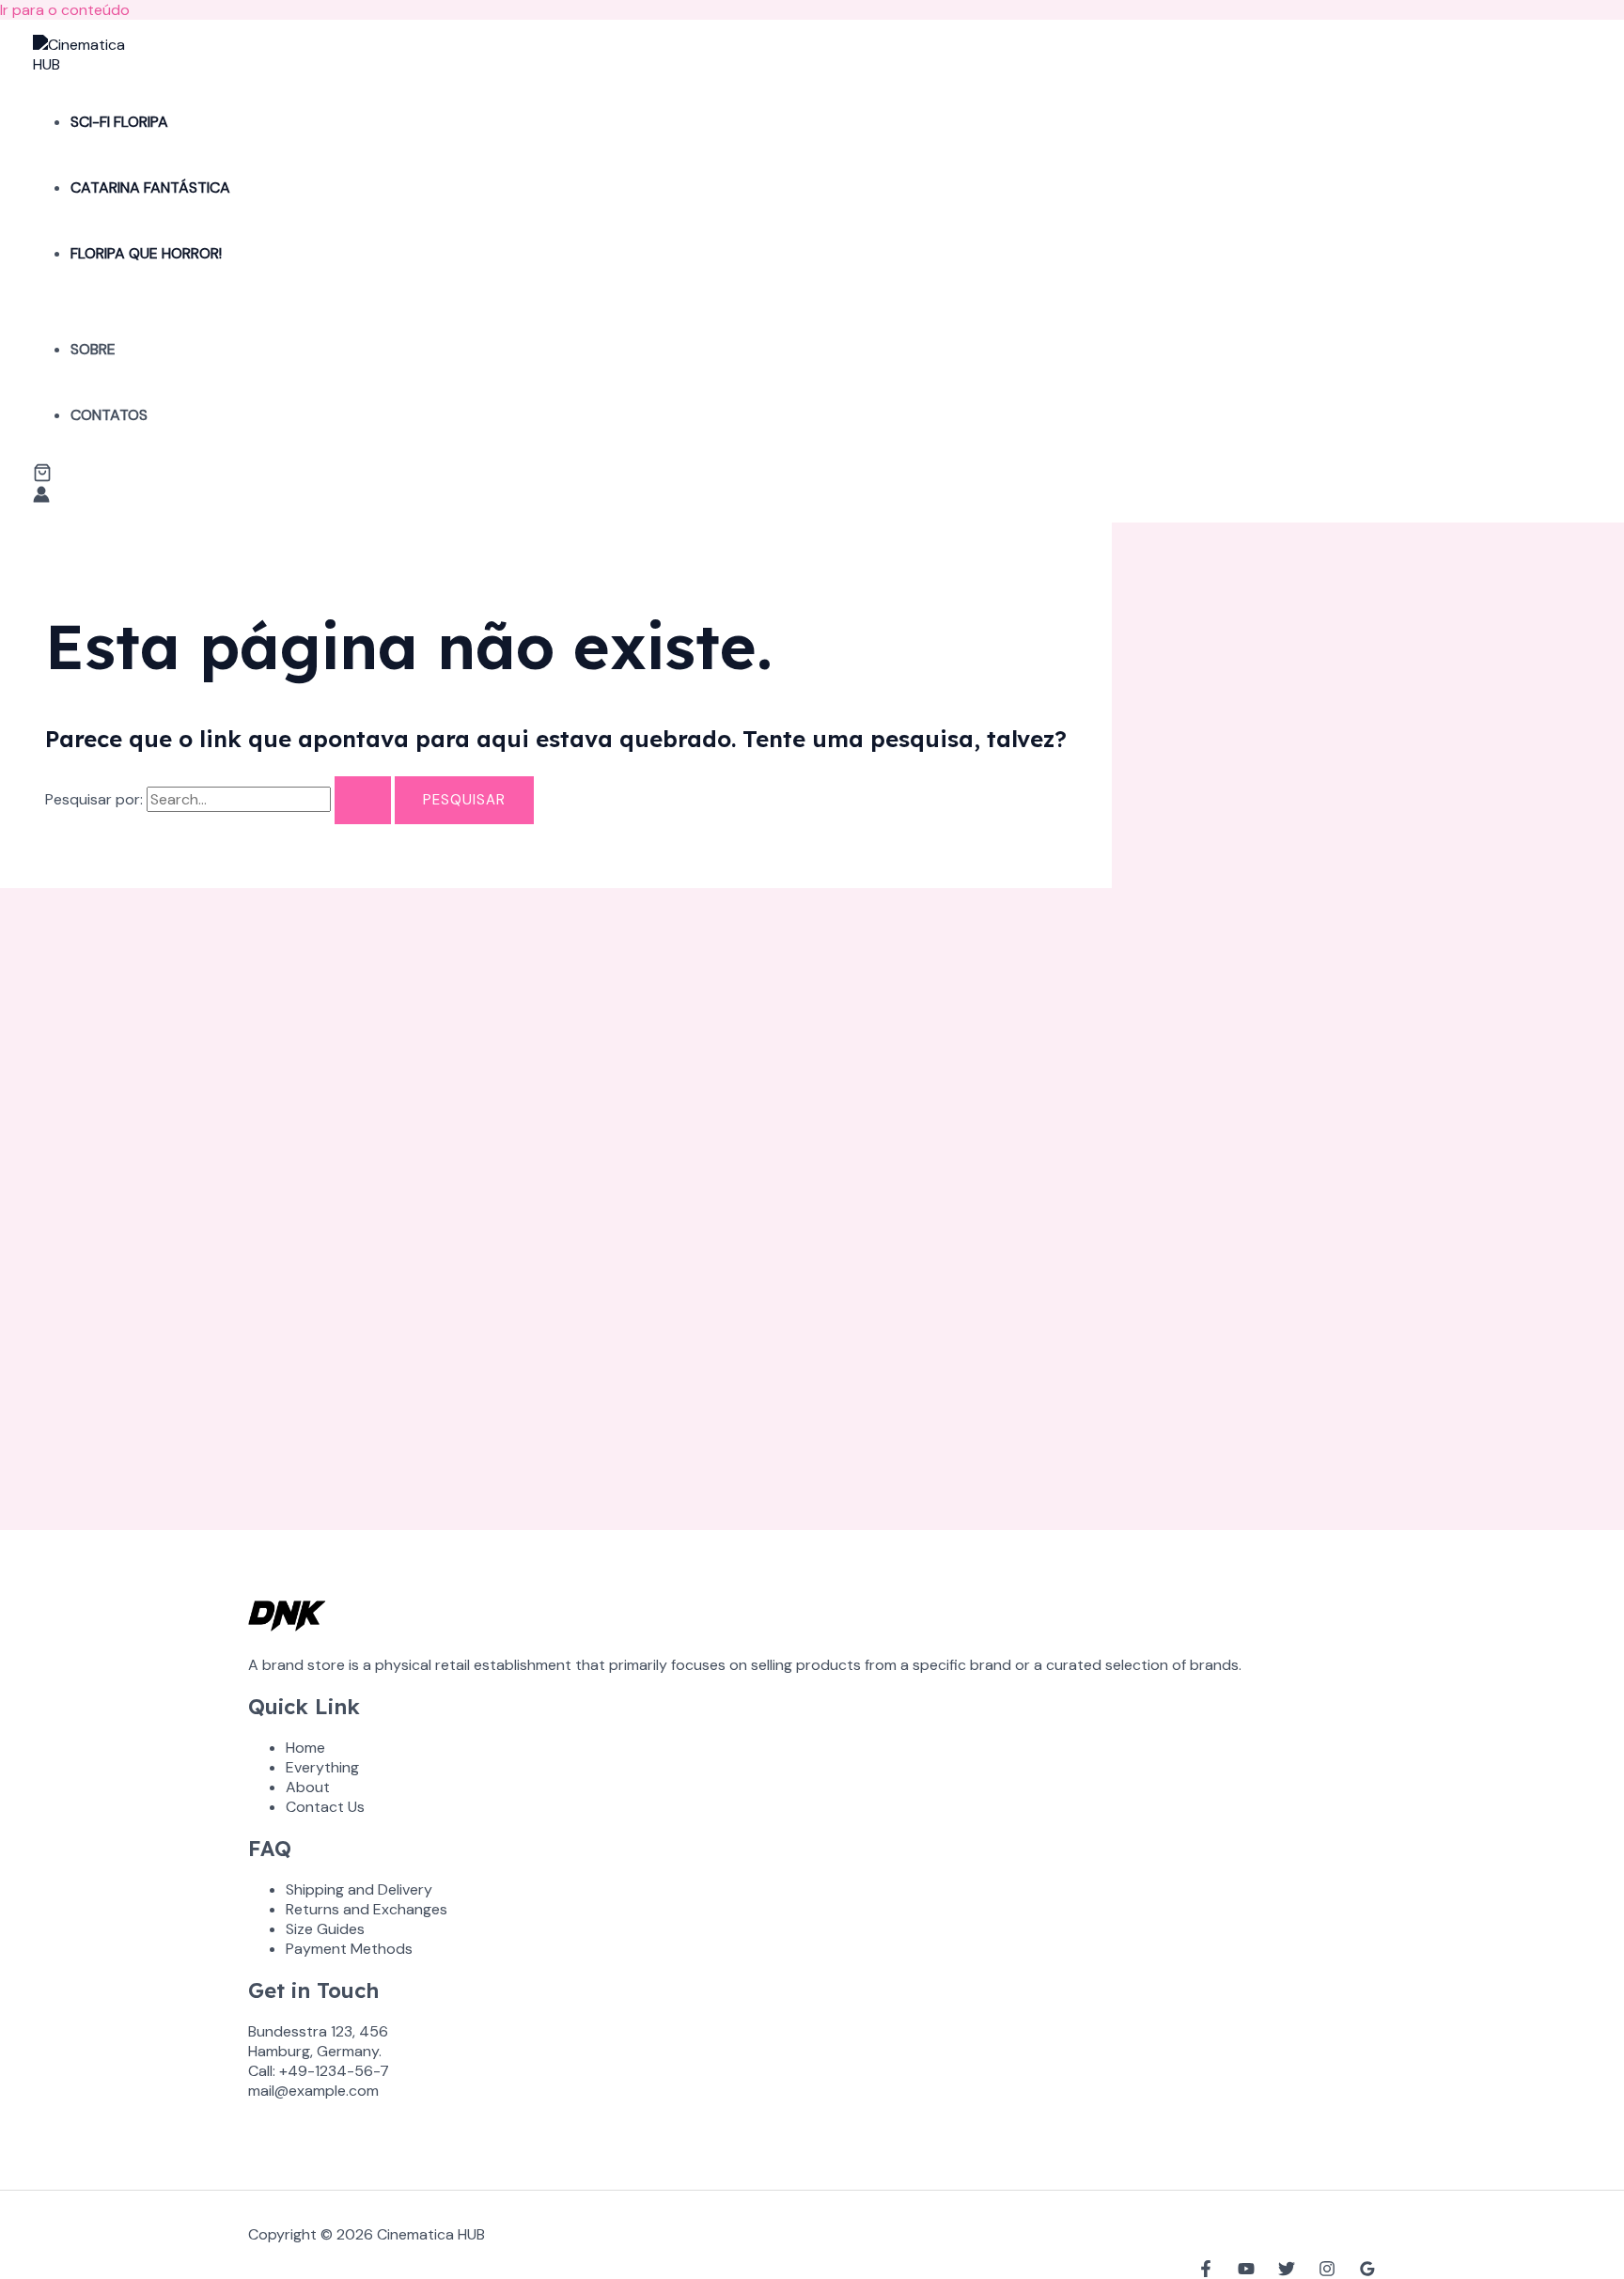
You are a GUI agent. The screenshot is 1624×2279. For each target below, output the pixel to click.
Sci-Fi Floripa (119, 122)
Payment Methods (349, 1949)
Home (305, 1748)
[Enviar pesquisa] (363, 800)
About (308, 1787)
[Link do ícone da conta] (41, 497)
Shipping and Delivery (359, 1889)
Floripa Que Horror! (146, 253)
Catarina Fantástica (150, 187)
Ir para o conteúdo (65, 10)
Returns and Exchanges (367, 1909)
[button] (42, 475)
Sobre (93, 349)
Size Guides (325, 1929)
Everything (322, 1767)
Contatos (109, 415)
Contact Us (325, 1807)
